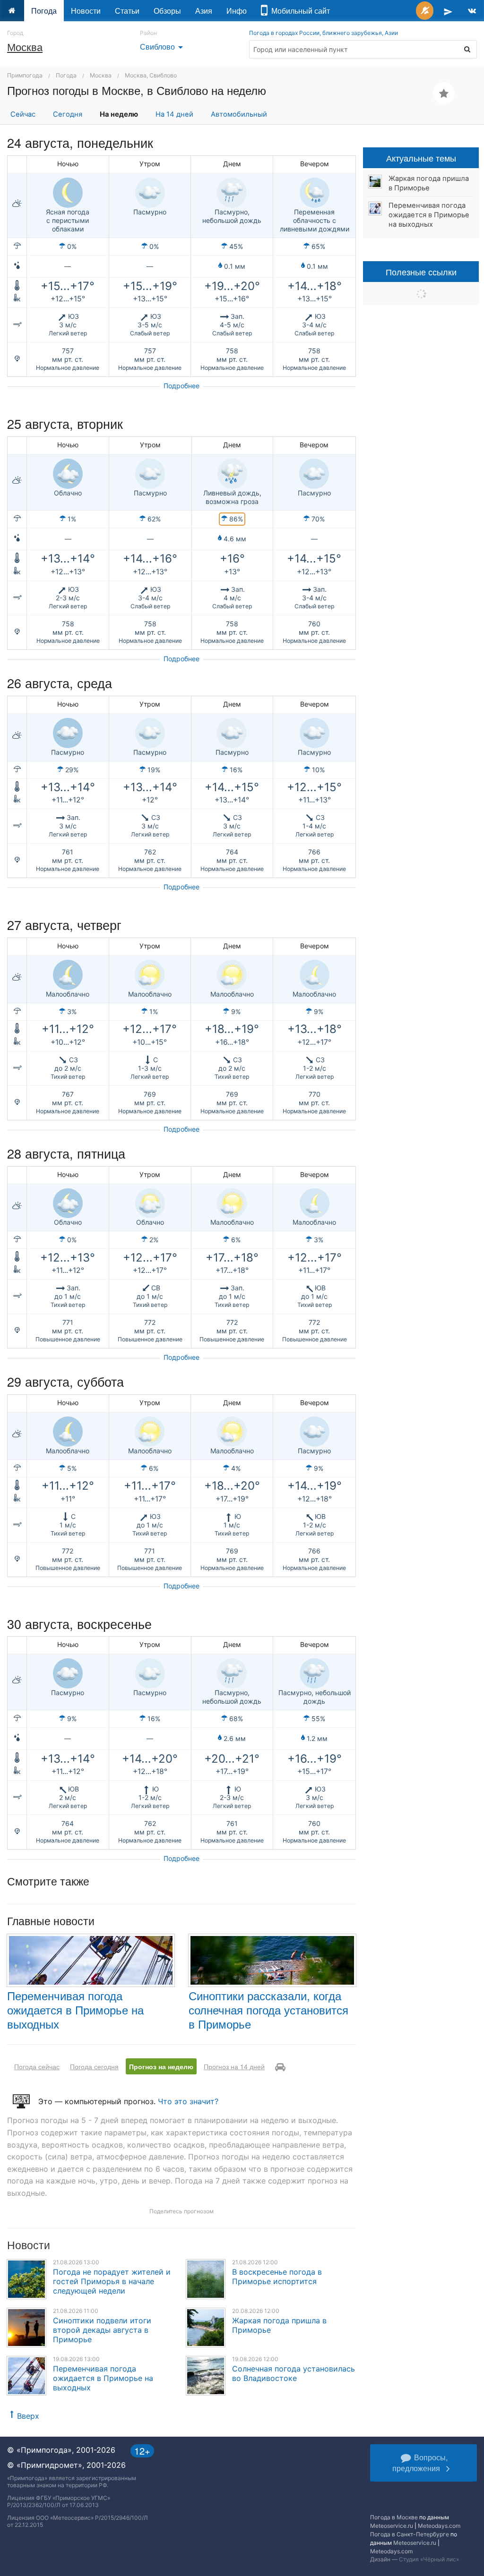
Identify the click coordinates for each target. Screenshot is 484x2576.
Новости (86, 11)
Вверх (28, 2416)
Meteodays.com (439, 2526)
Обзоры (167, 11)
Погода (44, 11)
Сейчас (23, 114)
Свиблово (163, 47)
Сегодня (68, 114)
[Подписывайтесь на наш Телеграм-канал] (448, 11)
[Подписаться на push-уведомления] (425, 11)
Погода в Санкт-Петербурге (410, 2534)
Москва (25, 47)
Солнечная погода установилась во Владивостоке (294, 2373)
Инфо (237, 11)
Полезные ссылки (421, 272)
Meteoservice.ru (392, 2526)
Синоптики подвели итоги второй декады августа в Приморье (102, 2330)
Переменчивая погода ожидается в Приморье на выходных (75, 2009)
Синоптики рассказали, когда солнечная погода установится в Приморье (268, 2009)
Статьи (127, 11)
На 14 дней (174, 114)
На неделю (119, 114)
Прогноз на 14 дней (234, 2066)
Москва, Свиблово (151, 75)
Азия (204, 11)
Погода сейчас (37, 2066)
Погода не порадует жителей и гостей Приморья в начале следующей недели (112, 2281)
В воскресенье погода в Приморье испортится (277, 2277)
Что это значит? (188, 2101)
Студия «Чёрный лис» (429, 2559)
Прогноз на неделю (161, 2066)
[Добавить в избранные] (444, 93)
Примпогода (25, 75)
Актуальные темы (421, 158)
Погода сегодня (94, 2066)
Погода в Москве (394, 2517)
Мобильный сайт (299, 11)
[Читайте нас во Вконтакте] (472, 11)
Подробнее (181, 386)
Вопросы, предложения (420, 2463)
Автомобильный (239, 114)
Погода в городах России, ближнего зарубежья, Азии (324, 33)
